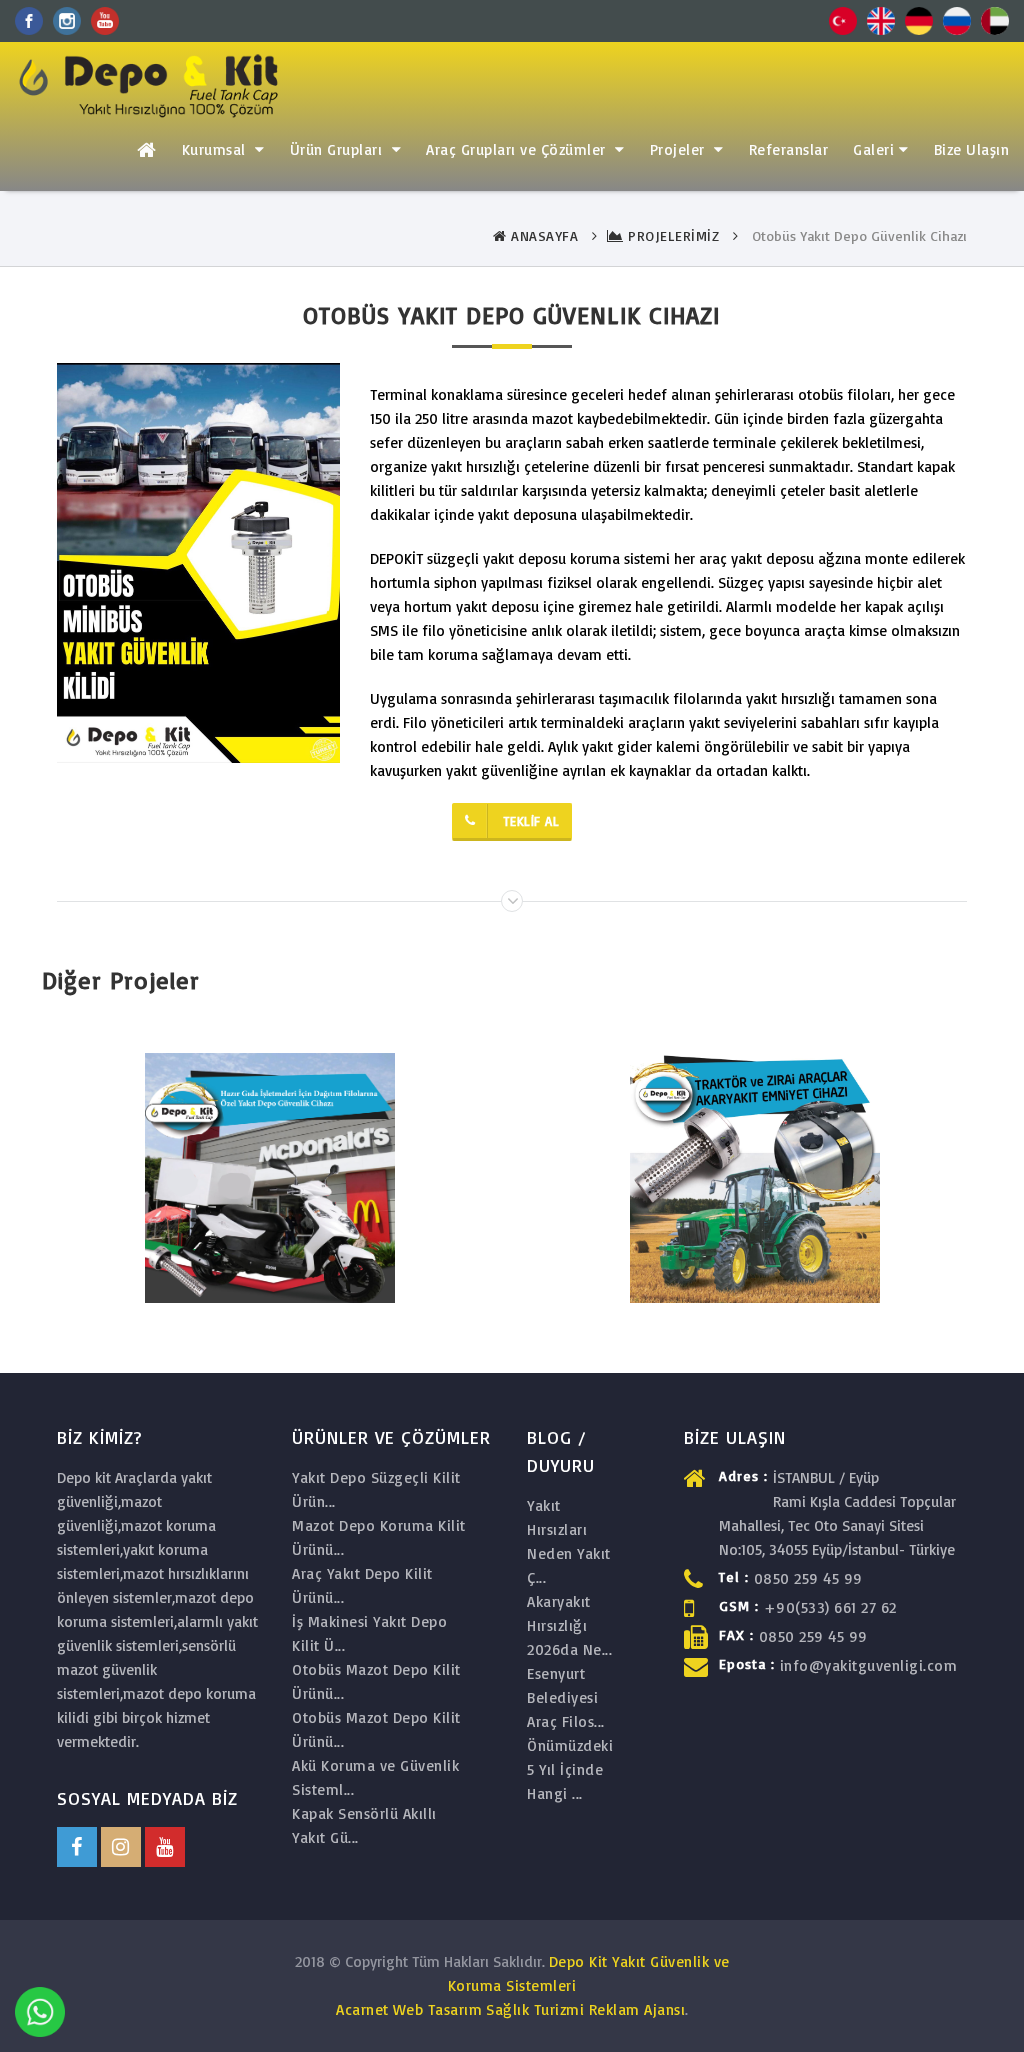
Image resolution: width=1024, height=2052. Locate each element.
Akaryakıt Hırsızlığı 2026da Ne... (569, 1625)
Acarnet (362, 2009)
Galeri (873, 149)
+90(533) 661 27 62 (830, 1607)
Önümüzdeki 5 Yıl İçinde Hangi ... (570, 1769)
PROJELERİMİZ (671, 235)
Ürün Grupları (338, 149)
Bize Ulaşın (972, 149)
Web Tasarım (438, 2009)
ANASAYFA (542, 235)
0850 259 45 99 (808, 1578)
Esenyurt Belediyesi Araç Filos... (566, 1697)
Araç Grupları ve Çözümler (518, 149)
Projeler (680, 149)
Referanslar (789, 149)
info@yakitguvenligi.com (869, 1665)
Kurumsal (216, 149)
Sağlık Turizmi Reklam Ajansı (585, 2009)
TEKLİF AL (531, 821)
